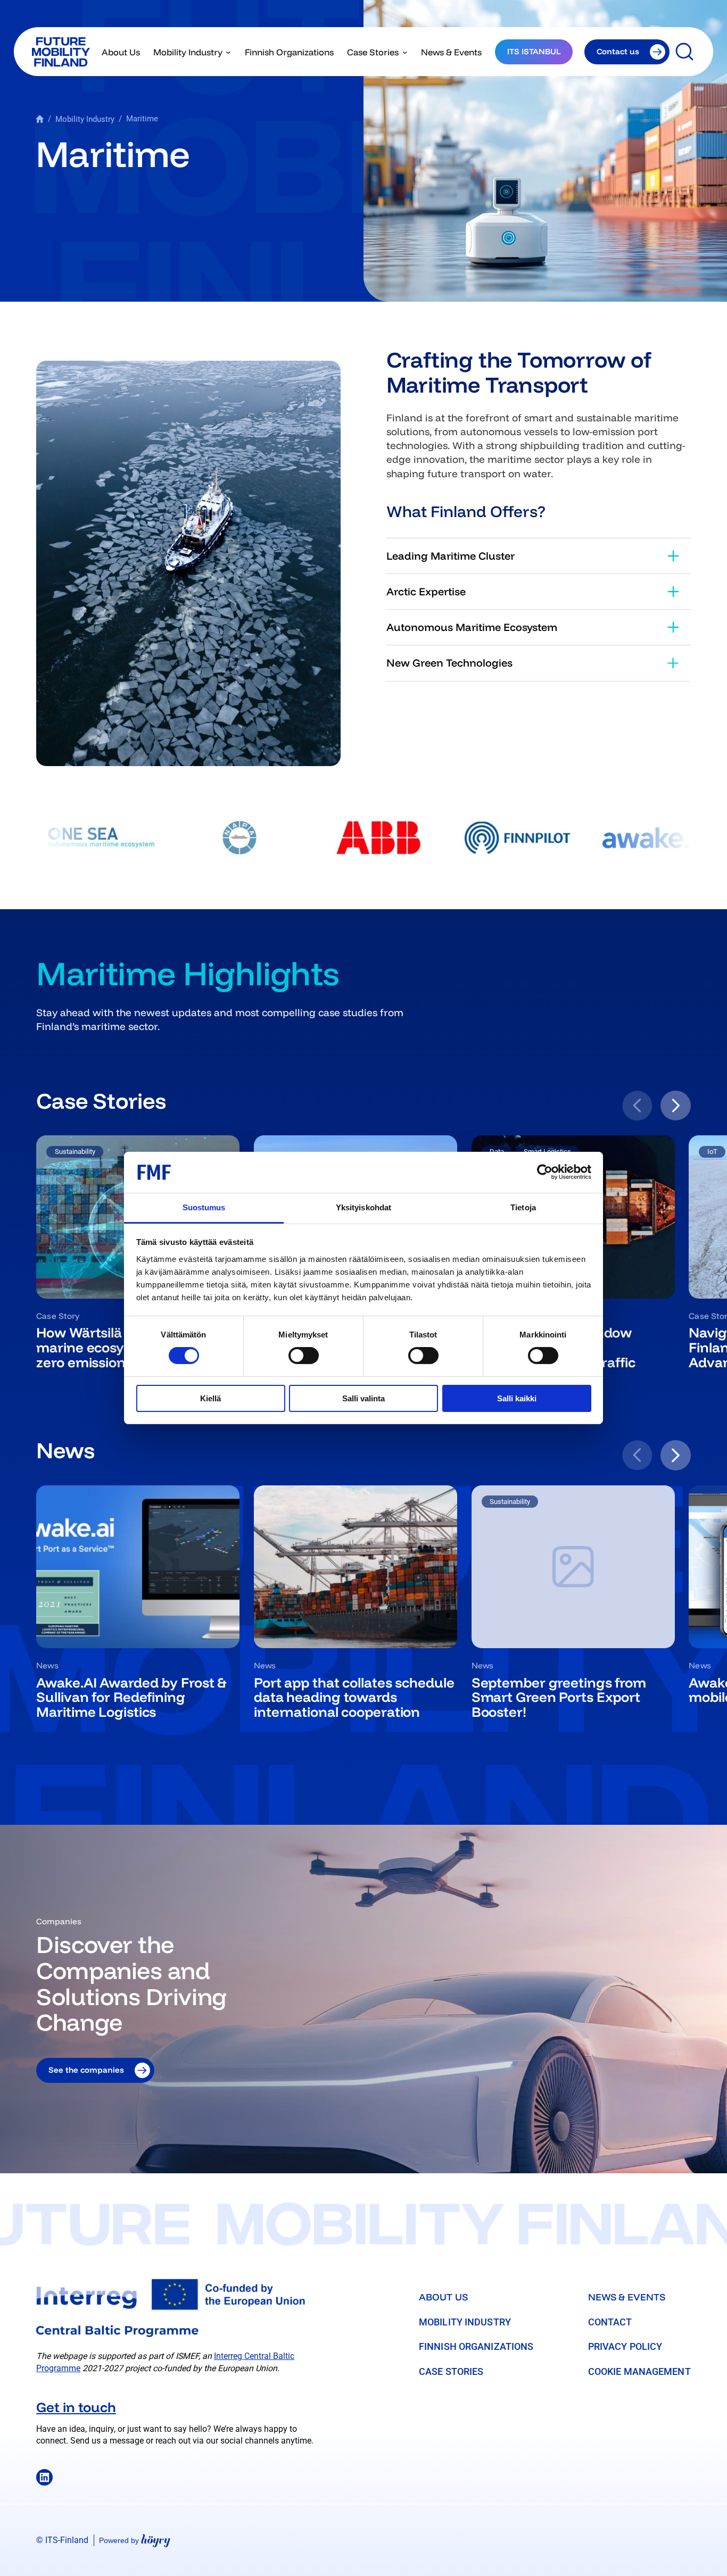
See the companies (86, 2070)
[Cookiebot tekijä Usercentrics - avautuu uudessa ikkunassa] (545, 1172)
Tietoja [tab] (523, 1207)
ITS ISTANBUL (534, 51)
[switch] (304, 1356)
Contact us (618, 51)
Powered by (135, 2540)
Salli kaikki (517, 1398)
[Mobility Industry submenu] (228, 52)
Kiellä (210, 1398)
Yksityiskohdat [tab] (363, 1207)
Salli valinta (363, 1398)
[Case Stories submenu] (405, 52)
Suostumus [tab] (204, 1207)
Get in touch (76, 2407)
